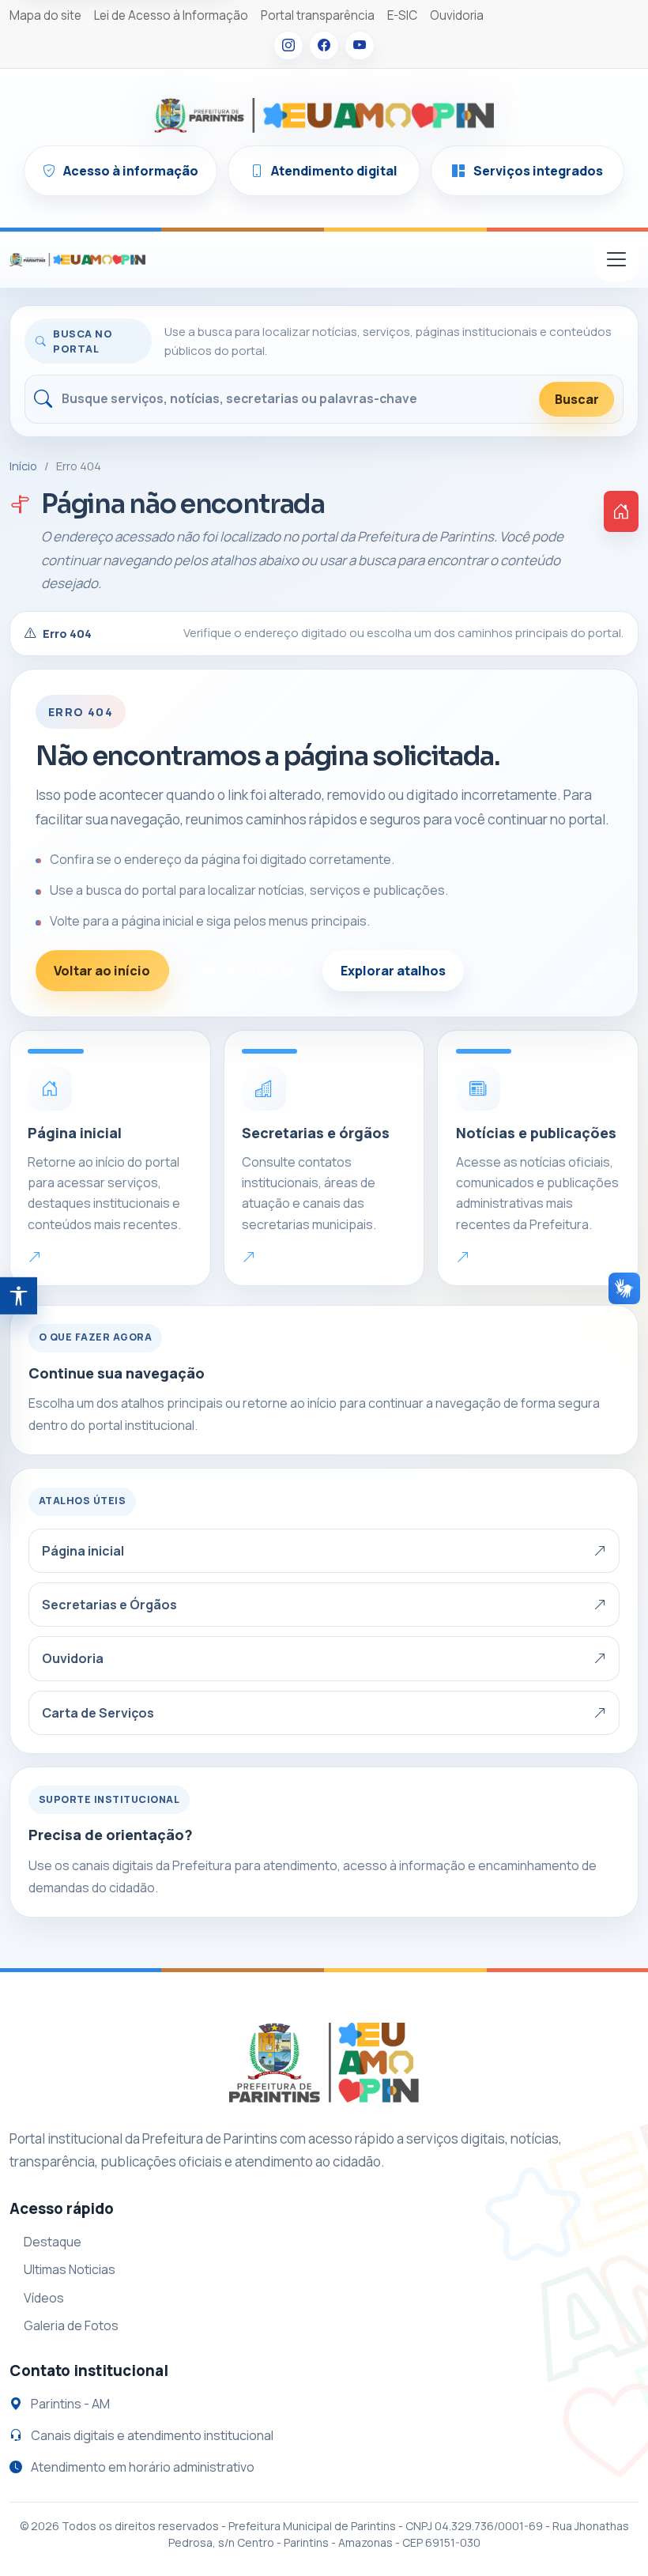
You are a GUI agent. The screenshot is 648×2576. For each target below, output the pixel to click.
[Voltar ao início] (621, 511)
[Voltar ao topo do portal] (77, 259)
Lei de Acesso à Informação (171, 15)
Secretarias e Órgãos (109, 1605)
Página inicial (83, 1551)
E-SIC (402, 15)
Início (23, 466)
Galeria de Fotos (71, 2325)
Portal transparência (318, 15)
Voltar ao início (102, 971)
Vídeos (44, 2298)
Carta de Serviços (98, 1713)
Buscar (577, 399)
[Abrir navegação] (617, 260)
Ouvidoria (457, 15)
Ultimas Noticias (70, 2269)
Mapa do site (45, 15)
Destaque (53, 2242)
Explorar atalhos (393, 971)
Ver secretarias (245, 971)
